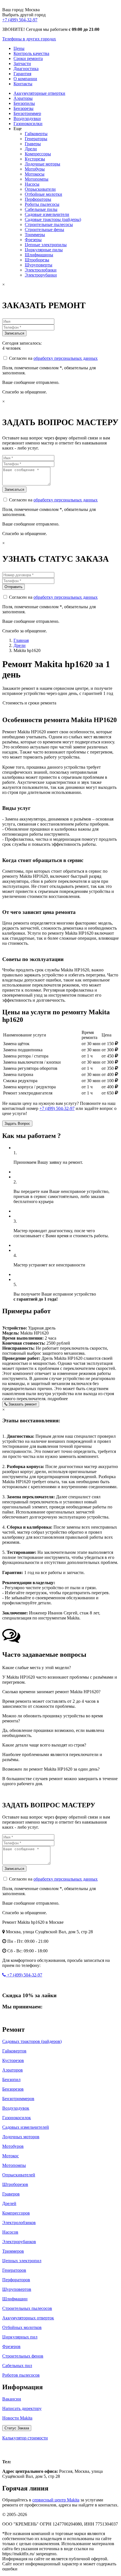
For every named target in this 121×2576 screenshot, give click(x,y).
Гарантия (22, 74)
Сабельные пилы (41, 209)
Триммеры (35, 235)
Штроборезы (37, 260)
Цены (19, 48)
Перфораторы (38, 199)
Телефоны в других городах (29, 39)
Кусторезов (13, 2060)
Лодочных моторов (21, 2137)
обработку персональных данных (66, 358)
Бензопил (11, 2080)
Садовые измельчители (47, 214)
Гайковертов (14, 2051)
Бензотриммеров (18, 2099)
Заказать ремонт (22, 1404)
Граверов (11, 2194)
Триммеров (13, 2251)
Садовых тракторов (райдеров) (32, 2041)
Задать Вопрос (17, 1124)
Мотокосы (35, 174)
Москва (14, 2450)
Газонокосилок (17, 2118)
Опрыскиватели (40, 189)
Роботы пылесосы (42, 204)
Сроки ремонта (28, 58)
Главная (21, 640)
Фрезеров (11, 2346)
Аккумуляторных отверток (28, 2318)
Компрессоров (16, 2213)
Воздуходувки (27, 118)
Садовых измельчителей (26, 2127)
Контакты (23, 84)
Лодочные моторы (42, 164)
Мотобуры (35, 169)
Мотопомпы (37, 179)
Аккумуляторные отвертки (39, 93)
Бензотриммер (27, 113)
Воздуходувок (16, 2108)
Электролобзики (41, 270)
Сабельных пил (17, 2366)
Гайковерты (36, 134)
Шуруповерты (39, 265)
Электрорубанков (19, 2242)
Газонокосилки (28, 124)
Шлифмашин (15, 2299)
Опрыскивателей (19, 2175)
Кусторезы (35, 159)
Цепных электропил (22, 2261)
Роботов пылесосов (21, 2375)
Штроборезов (15, 2184)
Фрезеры (33, 240)
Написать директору (22, 2408)
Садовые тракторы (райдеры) (53, 219)
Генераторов (14, 2270)
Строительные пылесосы (49, 224)
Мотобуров (13, 2146)
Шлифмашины (39, 255)
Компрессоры (38, 154)
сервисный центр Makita (56, 2500)
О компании (25, 79)
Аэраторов (13, 2070)
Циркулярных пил (20, 2337)
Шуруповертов (17, 2289)
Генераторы (36, 139)
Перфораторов (16, 2280)
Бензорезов (13, 2089)
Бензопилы (24, 103)
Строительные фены (44, 230)
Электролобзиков (19, 2223)
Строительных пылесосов (27, 2308)
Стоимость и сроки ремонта (29, 703)
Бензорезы (23, 108)
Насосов (10, 2232)
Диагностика (26, 69)
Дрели (31, 149)
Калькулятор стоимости (25, 2438)
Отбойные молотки (43, 194)
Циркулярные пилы (44, 250)
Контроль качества (31, 53)
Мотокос (11, 2156)
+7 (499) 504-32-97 (20, 20)
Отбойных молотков (22, 2327)
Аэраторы (23, 98)
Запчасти (22, 64)
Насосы (32, 184)
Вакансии (12, 2399)
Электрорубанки (41, 275)
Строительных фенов (23, 2356)
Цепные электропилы (46, 245)
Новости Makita (17, 2418)
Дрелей (9, 2203)
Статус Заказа (17, 2428)
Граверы (33, 144)
